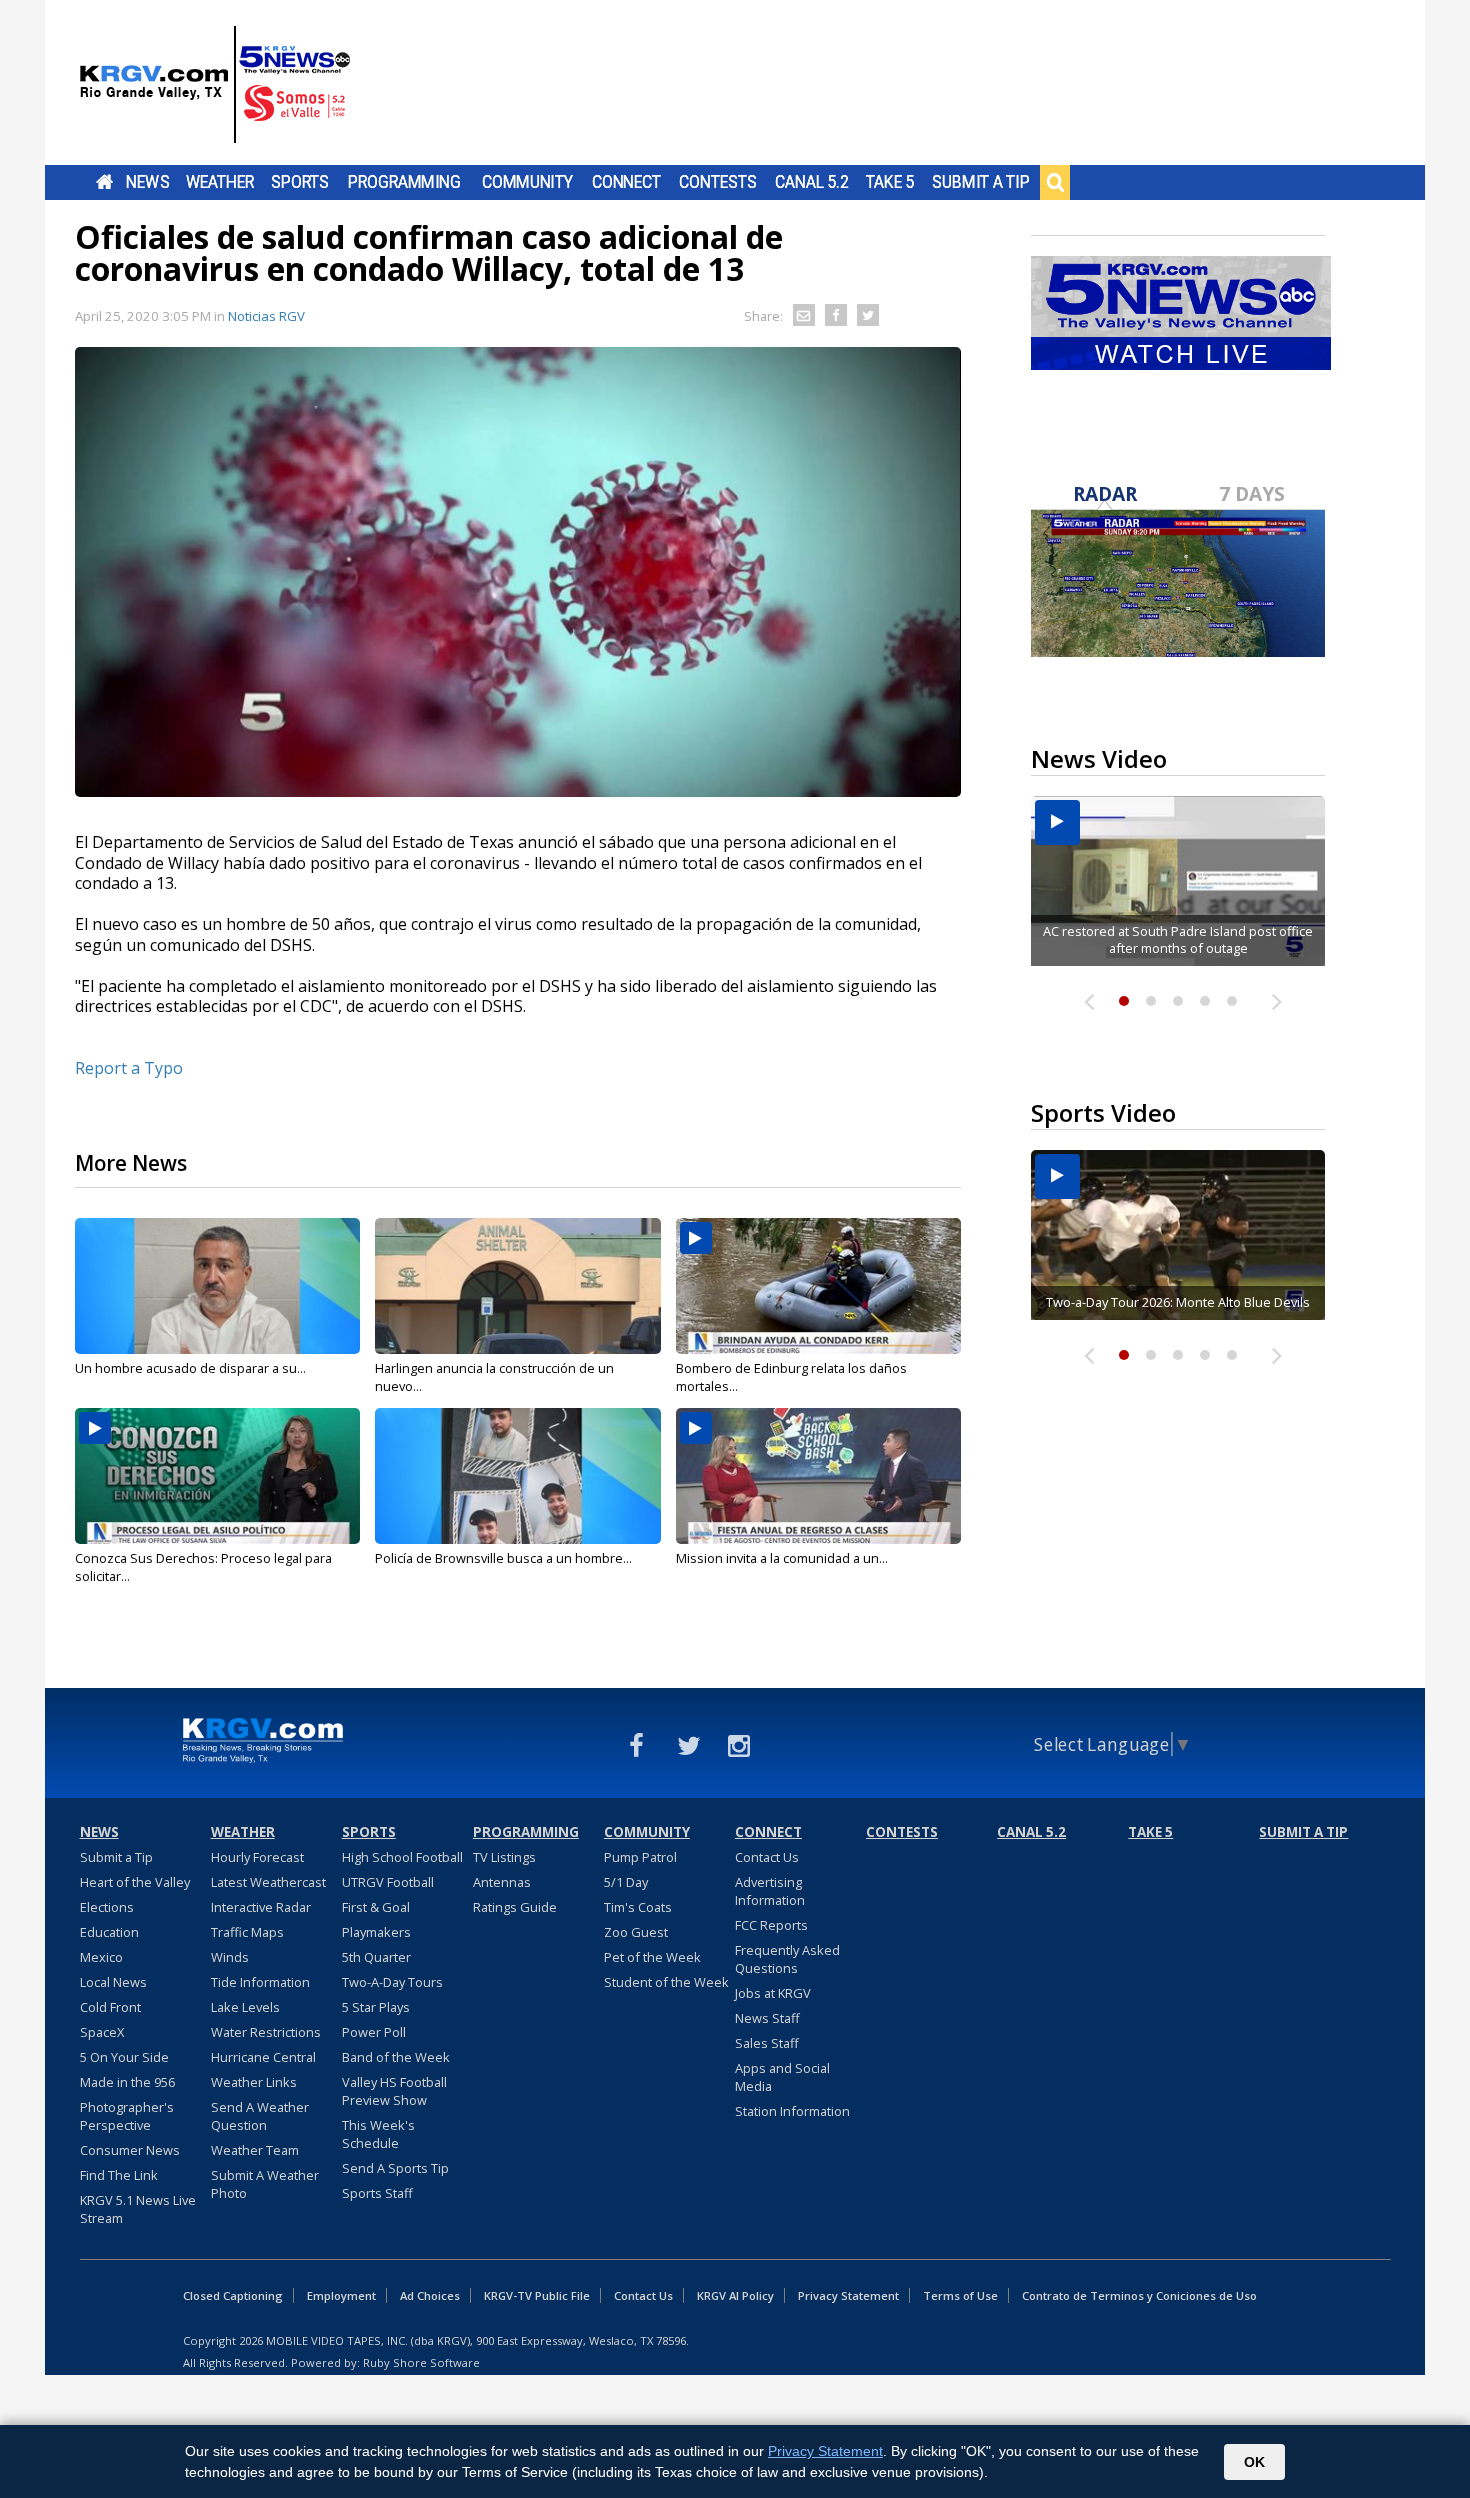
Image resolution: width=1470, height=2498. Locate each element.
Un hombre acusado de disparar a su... (190, 1368)
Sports (300, 182)
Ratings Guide (515, 1907)
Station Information (792, 2111)
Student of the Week (666, 1982)
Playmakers (376, 1932)
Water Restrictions (266, 2032)
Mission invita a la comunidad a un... (782, 1558)
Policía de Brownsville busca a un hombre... (503, 1558)
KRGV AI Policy (735, 2295)
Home (104, 182)
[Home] (215, 85)
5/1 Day (626, 1882)
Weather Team (255, 2150)
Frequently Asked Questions (787, 1959)
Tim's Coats (638, 1907)
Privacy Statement (848, 2295)
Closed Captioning (233, 2295)
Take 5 (890, 182)
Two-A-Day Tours (392, 1982)
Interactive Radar (261, 1907)
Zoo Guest (636, 1932)
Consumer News (130, 2150)
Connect (626, 182)
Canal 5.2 (812, 182)
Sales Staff (767, 2043)
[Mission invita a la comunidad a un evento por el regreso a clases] (818, 1476)
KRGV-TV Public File (537, 2295)
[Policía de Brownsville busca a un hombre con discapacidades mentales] (517, 1476)
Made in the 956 (127, 2082)
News (147, 182)
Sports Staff (377, 2193)
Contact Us (767, 1857)
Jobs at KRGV (773, 1993)
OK (1254, 2462)
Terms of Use (960, 2295)
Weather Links (254, 2082)
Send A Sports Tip (395, 2168)
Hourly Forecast (257, 1857)
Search (1055, 182)
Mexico (101, 1957)
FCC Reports (771, 1925)
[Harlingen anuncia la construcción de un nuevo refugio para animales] (517, 1286)
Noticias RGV (266, 316)
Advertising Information (770, 1891)
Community (527, 182)
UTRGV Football (388, 1882)
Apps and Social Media (782, 2077)
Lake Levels (245, 2007)
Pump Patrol (640, 1857)
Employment (341, 2295)
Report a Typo (129, 1068)
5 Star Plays (376, 2007)
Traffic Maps (247, 1932)
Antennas (502, 1882)
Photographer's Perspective (127, 2116)
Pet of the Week (652, 1957)
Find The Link (119, 2175)
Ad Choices (430, 2295)
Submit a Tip (980, 182)
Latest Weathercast (268, 1882)
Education (109, 1932)
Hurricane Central (263, 2057)
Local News (113, 1982)
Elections (107, 1907)
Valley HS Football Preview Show (394, 2091)
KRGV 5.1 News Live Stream (138, 2209)
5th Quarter (376, 1957)
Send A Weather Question (260, 2116)
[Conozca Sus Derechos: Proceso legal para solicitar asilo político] (217, 1476)
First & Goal (376, 1907)
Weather (220, 182)
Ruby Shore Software (421, 2362)
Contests (717, 182)
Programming (404, 182)
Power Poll (374, 2032)
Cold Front (110, 2007)
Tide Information (260, 1982)
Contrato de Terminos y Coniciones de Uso (1139, 2295)
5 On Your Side (124, 2057)
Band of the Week (396, 2057)
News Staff (767, 2018)
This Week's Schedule (378, 2134)
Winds (230, 1957)
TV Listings (504, 1857)
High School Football (402, 1857)
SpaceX (102, 2032)
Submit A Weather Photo (265, 2184)
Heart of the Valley (135, 1882)
